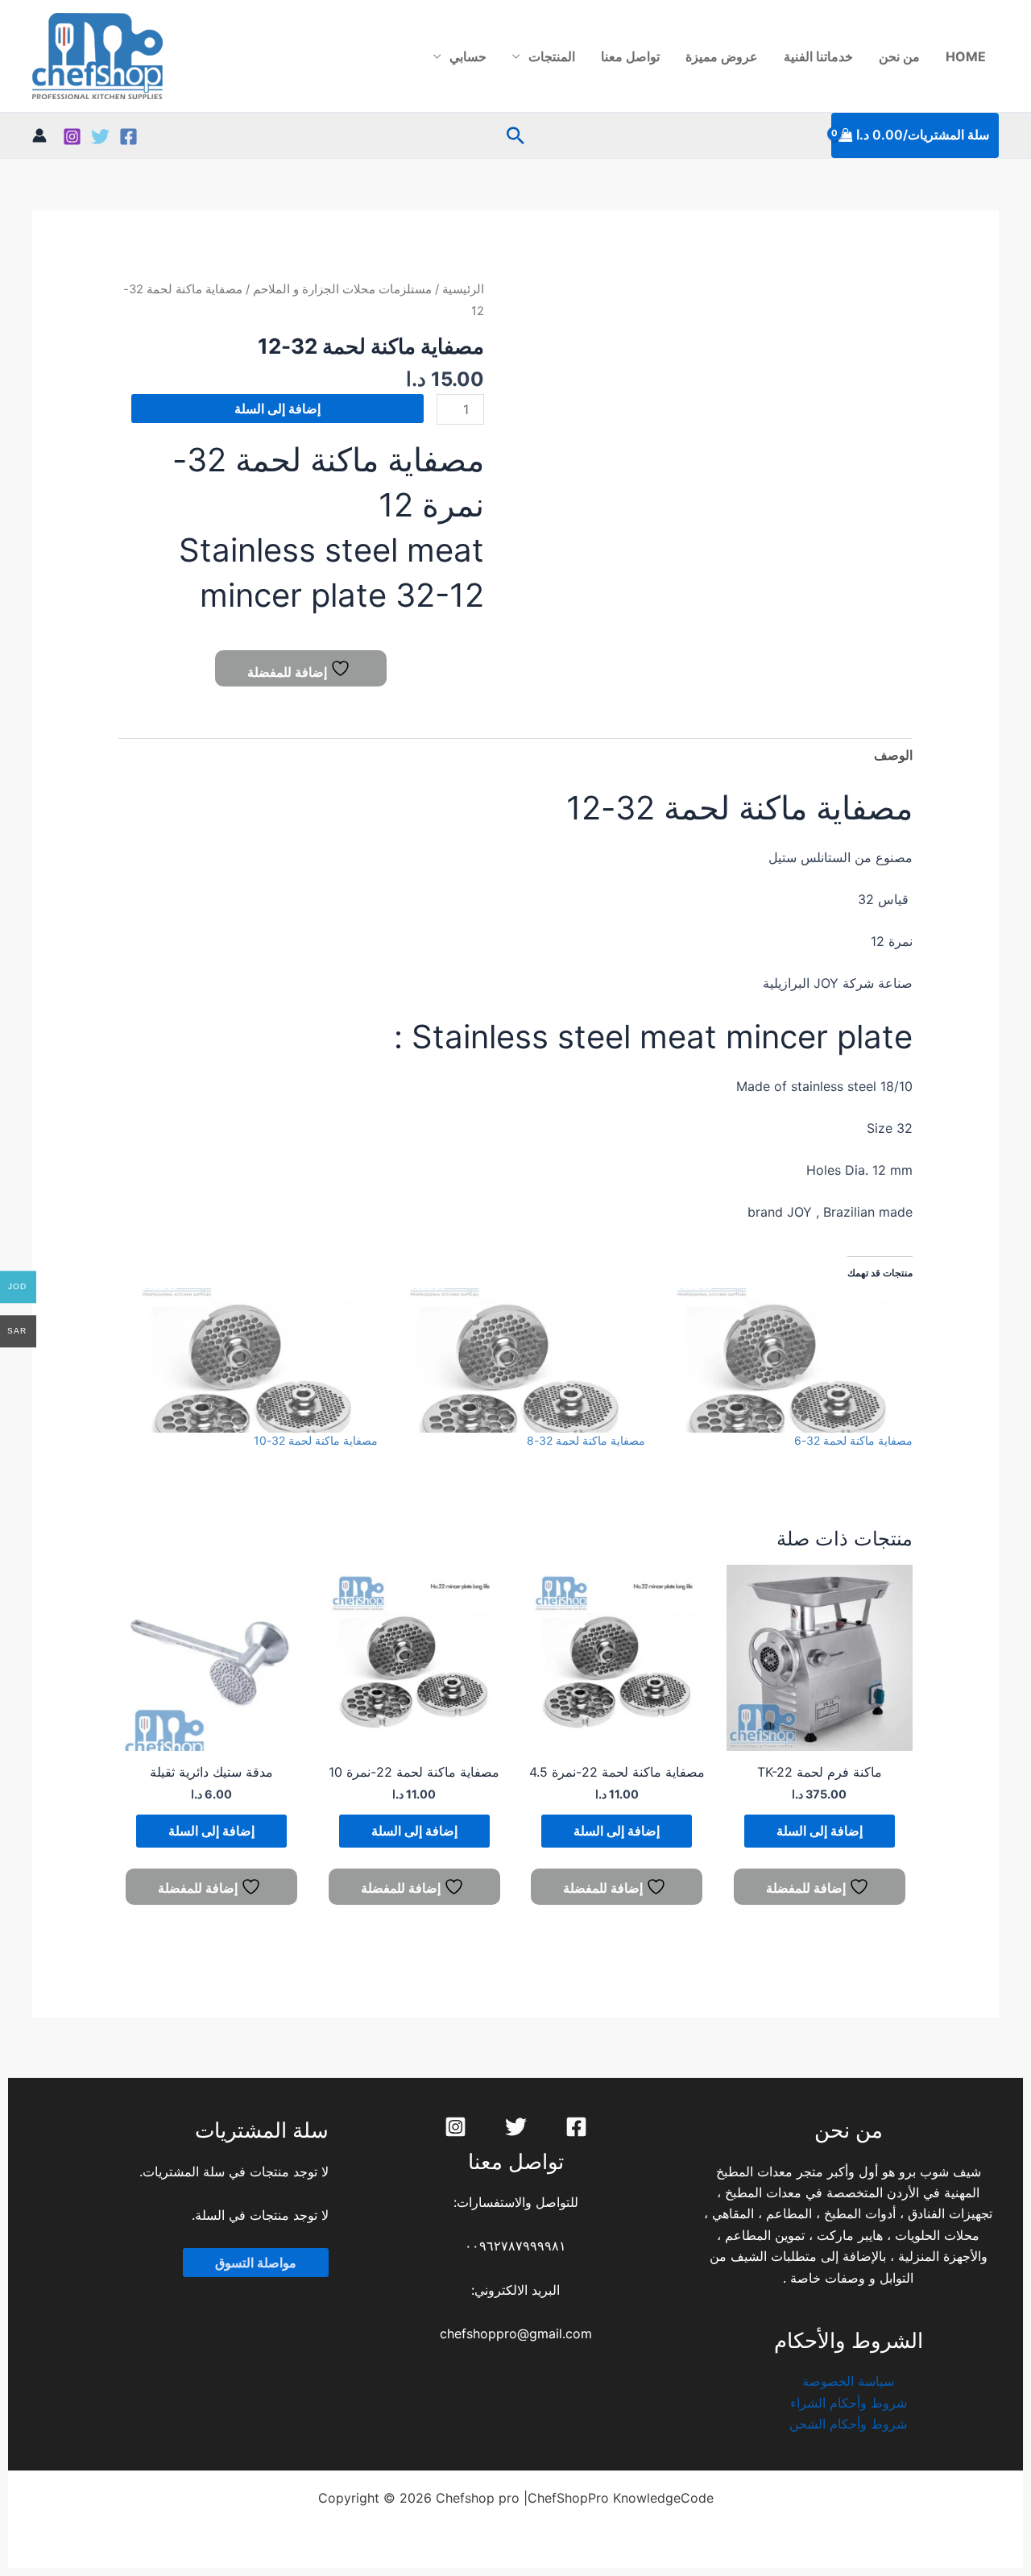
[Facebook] (128, 137)
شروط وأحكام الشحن (848, 2424)
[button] (515, 135)
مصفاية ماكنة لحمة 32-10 (316, 1440)
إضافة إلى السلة (277, 409)
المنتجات (552, 56)
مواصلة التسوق (256, 2263)
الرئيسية (463, 289)
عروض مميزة (722, 56)
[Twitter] (100, 137)
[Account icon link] (39, 135)
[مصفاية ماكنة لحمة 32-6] (787, 1360)
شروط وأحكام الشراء (849, 2403)
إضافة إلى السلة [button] (820, 1831)
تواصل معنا (630, 56)
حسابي (468, 56)
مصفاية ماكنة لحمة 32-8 (586, 1440)
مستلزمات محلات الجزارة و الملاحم (342, 289)
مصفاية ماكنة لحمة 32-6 (853, 1440)
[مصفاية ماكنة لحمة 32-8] (520, 1360)
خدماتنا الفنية (818, 56)
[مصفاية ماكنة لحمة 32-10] (252, 1360)
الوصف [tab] (893, 755)
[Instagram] (72, 137)
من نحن (899, 56)
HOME (966, 56)
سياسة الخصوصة (848, 2381)
